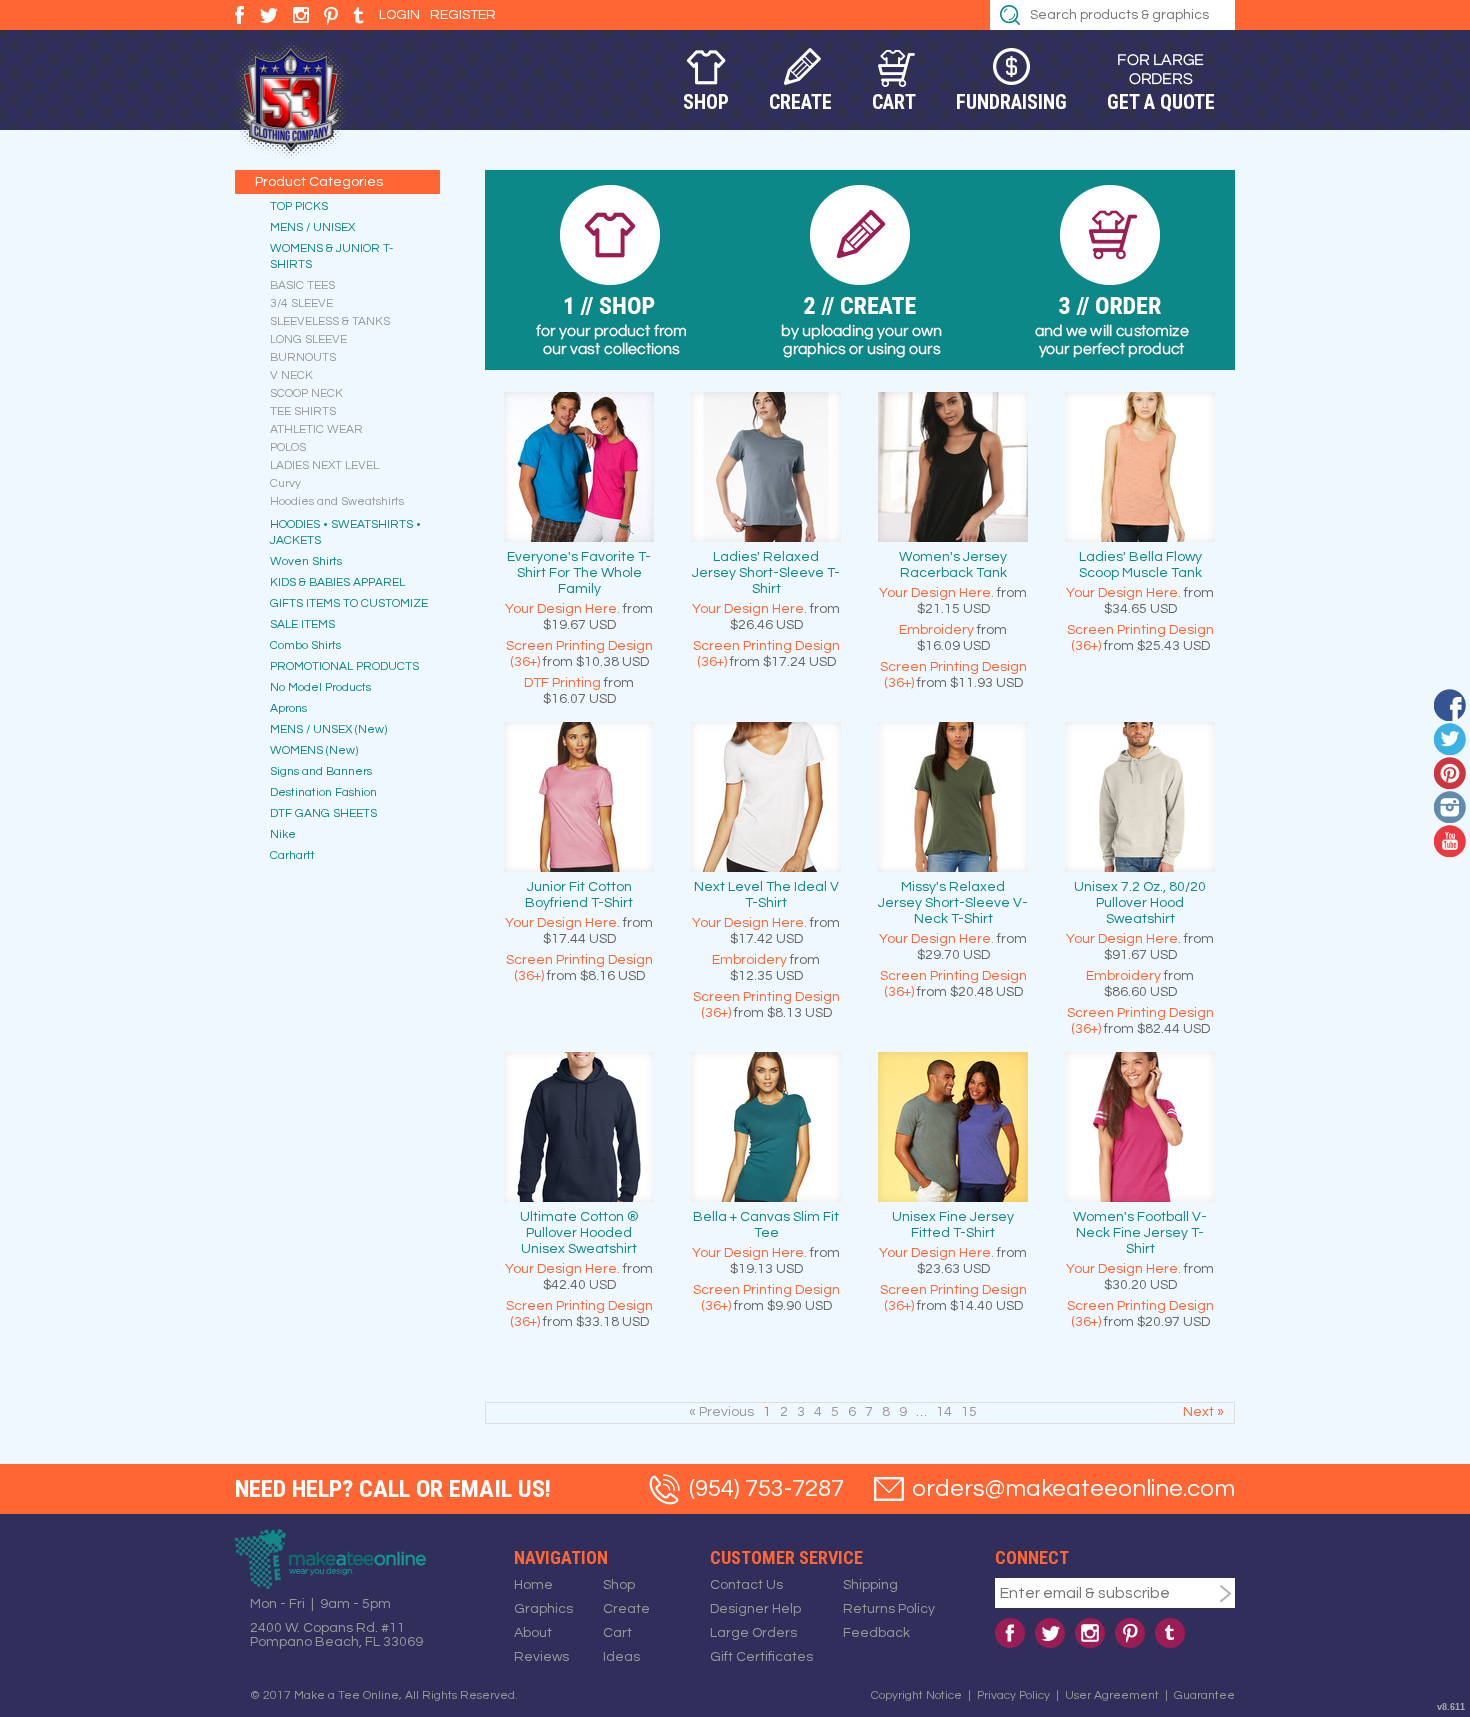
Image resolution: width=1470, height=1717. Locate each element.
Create (800, 102)
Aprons (288, 708)
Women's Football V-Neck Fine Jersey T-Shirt (1140, 1233)
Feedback (876, 1633)
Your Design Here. (562, 609)
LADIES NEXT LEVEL (324, 465)
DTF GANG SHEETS (323, 813)
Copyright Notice (916, 1695)
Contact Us (746, 1585)
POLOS (288, 447)
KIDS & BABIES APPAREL (337, 582)
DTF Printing (562, 683)
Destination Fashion (323, 792)
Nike (283, 834)
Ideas (621, 1657)
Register (463, 15)
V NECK (291, 375)
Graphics (543, 1609)
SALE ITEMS (302, 624)
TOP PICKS (299, 206)
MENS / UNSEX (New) (328, 729)
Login (399, 15)
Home (533, 1585)
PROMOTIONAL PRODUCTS (344, 666)
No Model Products (320, 687)
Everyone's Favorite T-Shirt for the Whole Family (579, 573)
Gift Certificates (761, 1657)
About (533, 1633)
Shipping (870, 1585)
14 (944, 1412)
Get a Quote (1161, 102)
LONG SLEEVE (308, 339)
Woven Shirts (306, 561)
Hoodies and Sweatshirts (337, 501)
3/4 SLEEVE (301, 303)
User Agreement (1112, 1695)
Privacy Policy (1013, 1695)
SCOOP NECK (306, 393)
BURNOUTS (303, 357)
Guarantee (1204, 1695)
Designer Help (755, 1609)
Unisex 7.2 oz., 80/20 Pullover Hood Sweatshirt (1140, 903)
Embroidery (936, 630)
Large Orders (753, 1633)
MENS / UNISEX (312, 227)
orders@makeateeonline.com (1073, 1488)
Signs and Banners (321, 771)
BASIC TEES (302, 285)
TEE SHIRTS (303, 411)
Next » (1203, 1412)
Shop (706, 102)
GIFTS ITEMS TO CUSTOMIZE (349, 603)
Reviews (541, 1657)
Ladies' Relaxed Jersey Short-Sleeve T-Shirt (766, 573)
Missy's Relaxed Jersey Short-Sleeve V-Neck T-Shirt (953, 903)
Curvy (285, 483)
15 (969, 1412)
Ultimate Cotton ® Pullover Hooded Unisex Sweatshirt (579, 1233)
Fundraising (1011, 102)
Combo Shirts (305, 645)
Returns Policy (889, 1609)
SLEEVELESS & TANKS (330, 321)
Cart (894, 102)
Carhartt (292, 855)
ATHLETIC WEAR (316, 429)
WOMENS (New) (314, 750)
